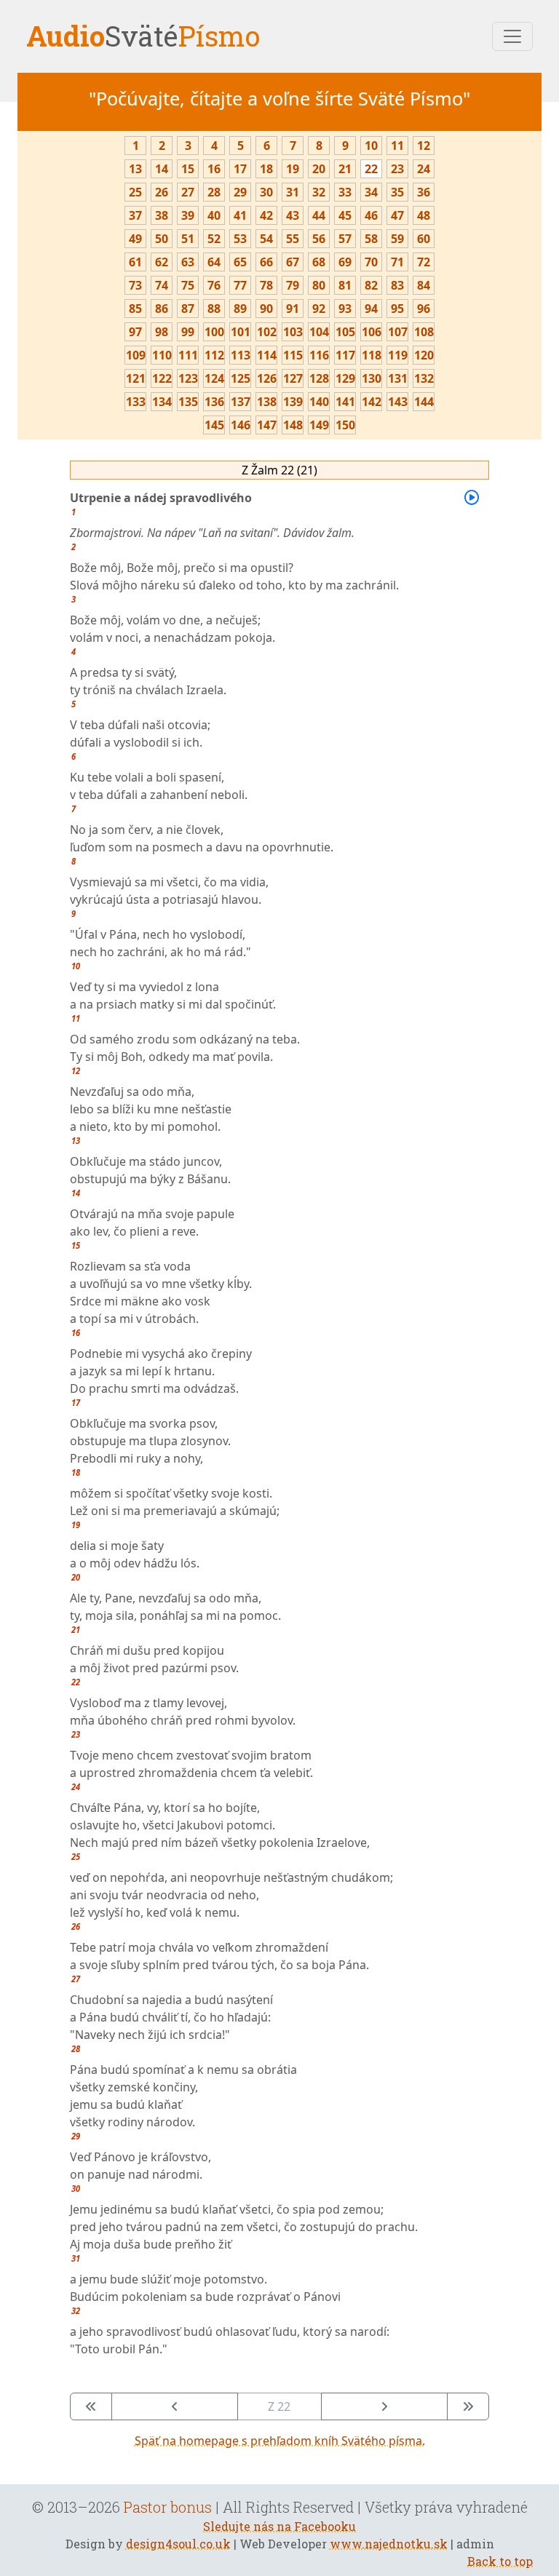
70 (371, 262)
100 (214, 332)
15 (188, 169)
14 (162, 169)
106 (372, 332)
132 (424, 378)
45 (345, 215)
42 (266, 215)
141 (345, 402)
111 (188, 355)
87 (188, 309)
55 (293, 239)
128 (319, 378)
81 (345, 285)
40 (214, 215)
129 (345, 378)
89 (240, 309)
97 (135, 332)
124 (214, 378)
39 (188, 215)
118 (372, 355)
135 (188, 402)
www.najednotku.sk (389, 2544)
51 (188, 239)
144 (424, 402)
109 (136, 355)
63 (188, 262)
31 (293, 192)
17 (240, 169)
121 (136, 378)
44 (319, 215)
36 (424, 192)
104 (319, 332)
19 (293, 169)
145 (214, 425)
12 (424, 146)
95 (397, 309)
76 (214, 285)
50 (162, 239)
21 (345, 169)
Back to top (500, 2561)
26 (162, 192)
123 (188, 378)
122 (162, 378)
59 (397, 239)
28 (214, 192)
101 (241, 332)
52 (214, 239)
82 (371, 285)
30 (266, 192)
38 (162, 215)
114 (267, 355)
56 (319, 239)
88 (214, 309)
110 (162, 355)
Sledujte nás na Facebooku (279, 2526)
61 (135, 262)
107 (398, 332)
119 (398, 355)
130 (372, 378)
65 (240, 262)
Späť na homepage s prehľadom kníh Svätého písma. (280, 2441)
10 (371, 146)
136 (214, 402)
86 (162, 309)
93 (345, 309)
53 (240, 239)
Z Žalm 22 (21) (279, 470)
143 (398, 402)
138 (267, 402)
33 (345, 192)
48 (424, 215)
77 (240, 285)
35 (397, 192)
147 (267, 425)
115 (293, 355)
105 (345, 332)
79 (293, 285)
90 (266, 309)
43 (293, 215)
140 (319, 402)
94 (371, 309)
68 (319, 262)
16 (214, 169)
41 (240, 215)
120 (424, 355)
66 (266, 262)
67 (293, 262)
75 (188, 285)
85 (135, 309)
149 (319, 425)
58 (371, 239)
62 (162, 262)
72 (424, 262)
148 (293, 425)
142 (372, 402)
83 (397, 285)
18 (266, 169)
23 (397, 169)
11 (397, 146)
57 (345, 239)
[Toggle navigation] (512, 36)
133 (136, 402)
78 (266, 285)
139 (293, 402)
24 (424, 169)
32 (319, 192)
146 (241, 425)
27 (188, 192)
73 (135, 285)
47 (397, 215)
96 (424, 309)
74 (162, 285)
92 (319, 309)
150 (345, 425)
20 (319, 169)
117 (345, 355)
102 (267, 332)
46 (371, 215)
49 (135, 239)
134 (162, 402)
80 (319, 285)
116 (319, 355)
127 (293, 378)
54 (266, 239)
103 (293, 332)
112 (214, 355)
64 (214, 262)
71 (397, 262)
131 (398, 378)
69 (345, 262)
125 (241, 378)
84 (424, 285)
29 (240, 192)
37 (135, 215)
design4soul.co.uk (178, 2544)
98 (162, 332)
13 (135, 169)
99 (188, 332)
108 (424, 332)
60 (424, 239)
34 (371, 192)
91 (293, 309)
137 (241, 402)
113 (241, 355)
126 (267, 378)
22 (371, 169)
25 (135, 192)
